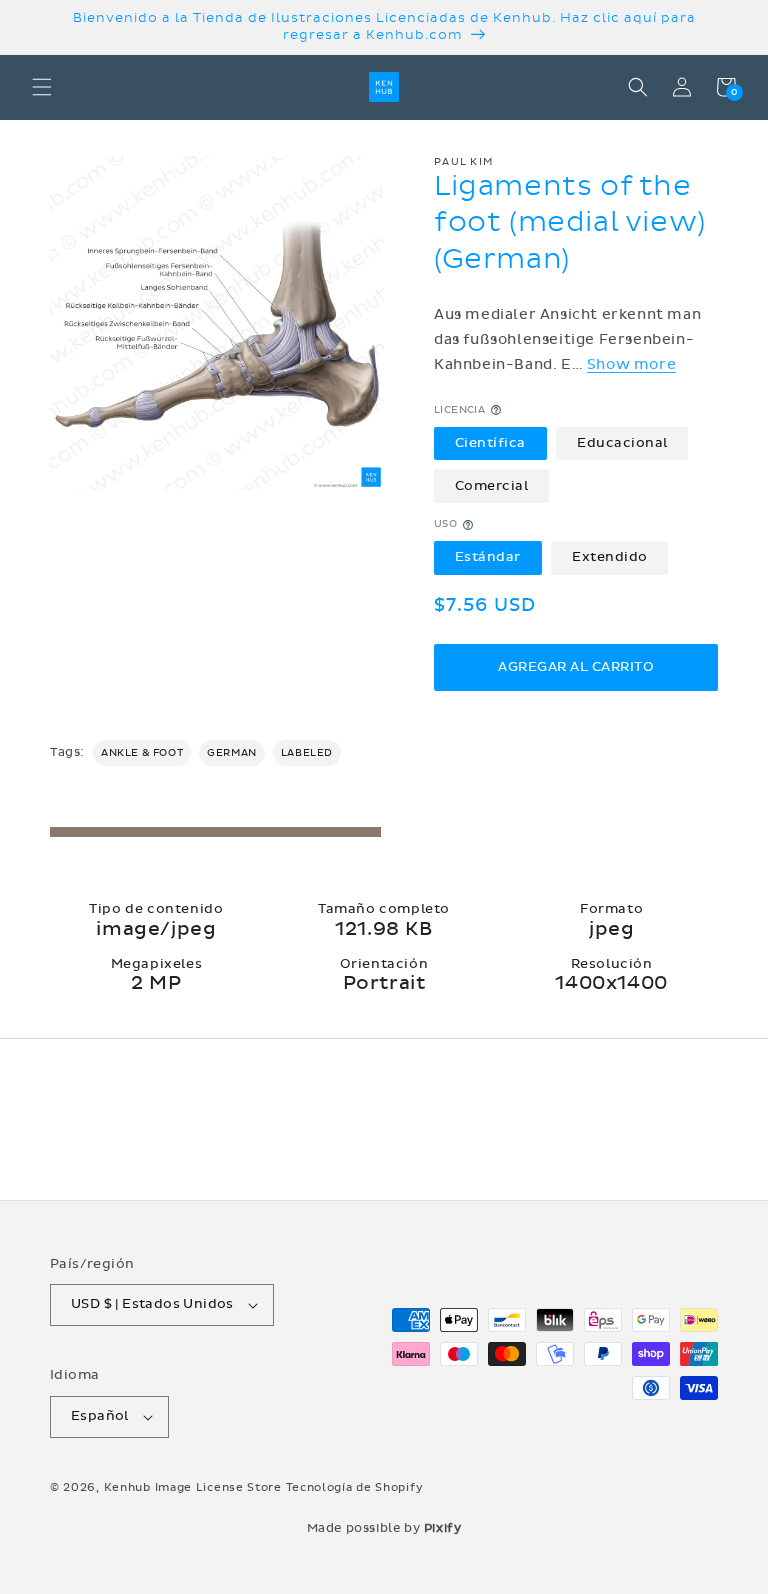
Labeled (307, 753)
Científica (490, 443)
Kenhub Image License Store (193, 1487)
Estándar (488, 557)
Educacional (622, 443)
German (232, 753)
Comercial (492, 486)
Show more (631, 364)
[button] (42, 87)
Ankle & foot (142, 753)
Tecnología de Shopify (355, 1487)
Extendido (610, 557)
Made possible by (384, 1528)
